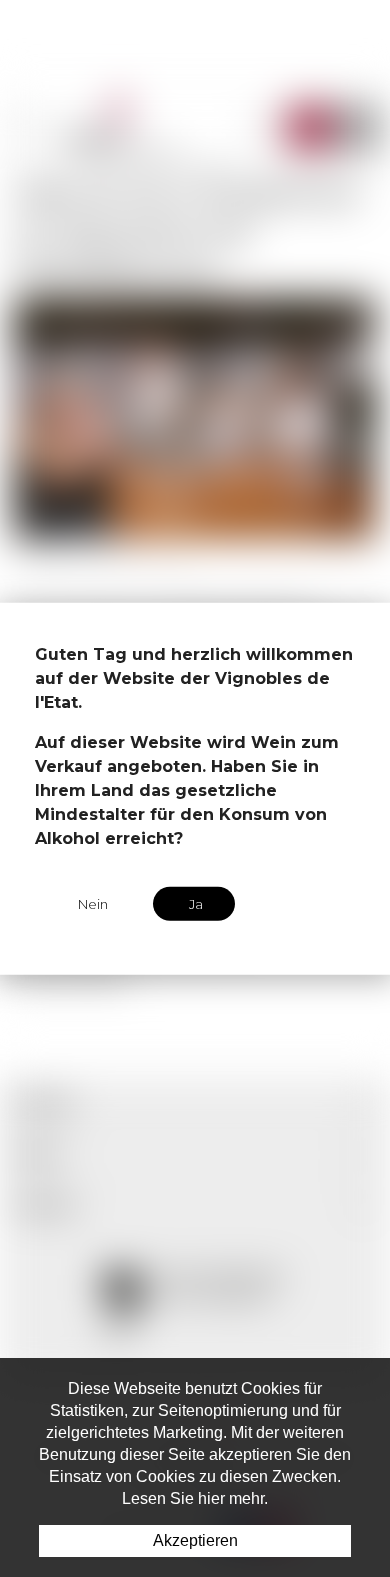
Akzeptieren (195, 1540)
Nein (93, 903)
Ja (196, 903)
